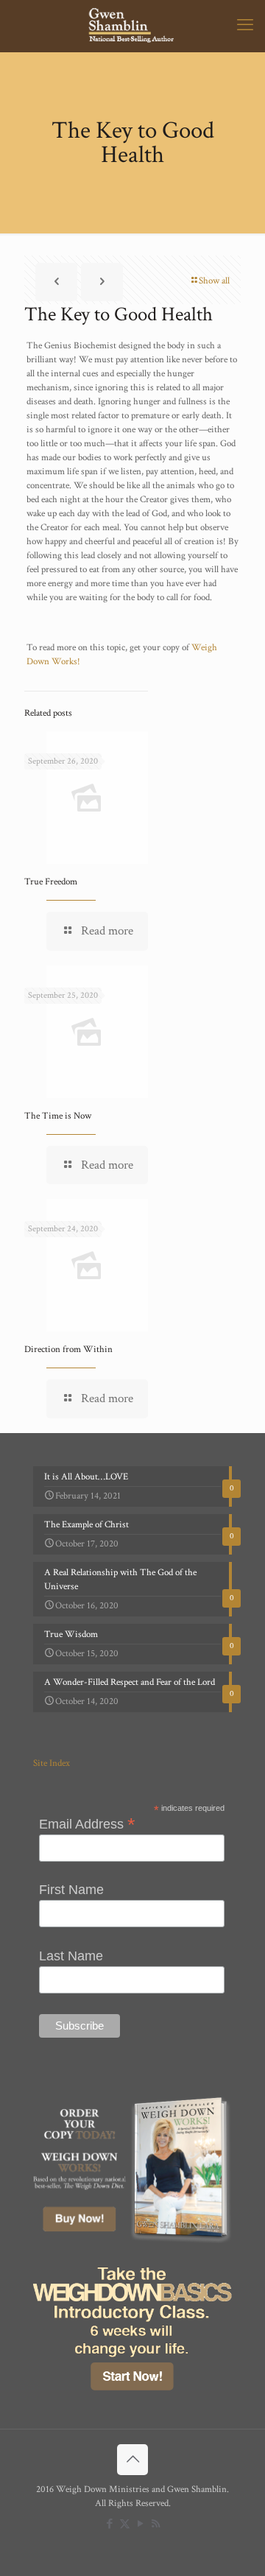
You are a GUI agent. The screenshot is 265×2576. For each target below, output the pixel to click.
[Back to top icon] (132, 2460)
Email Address (87, 1823)
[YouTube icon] (140, 2524)
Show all (214, 281)
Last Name (71, 1956)
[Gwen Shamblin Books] (132, 26)
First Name (71, 1890)
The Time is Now (58, 1116)
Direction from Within (68, 1349)
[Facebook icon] (109, 2524)
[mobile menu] (245, 26)
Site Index (52, 1763)
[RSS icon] (156, 2524)
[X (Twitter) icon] (125, 2524)
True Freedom (51, 882)
